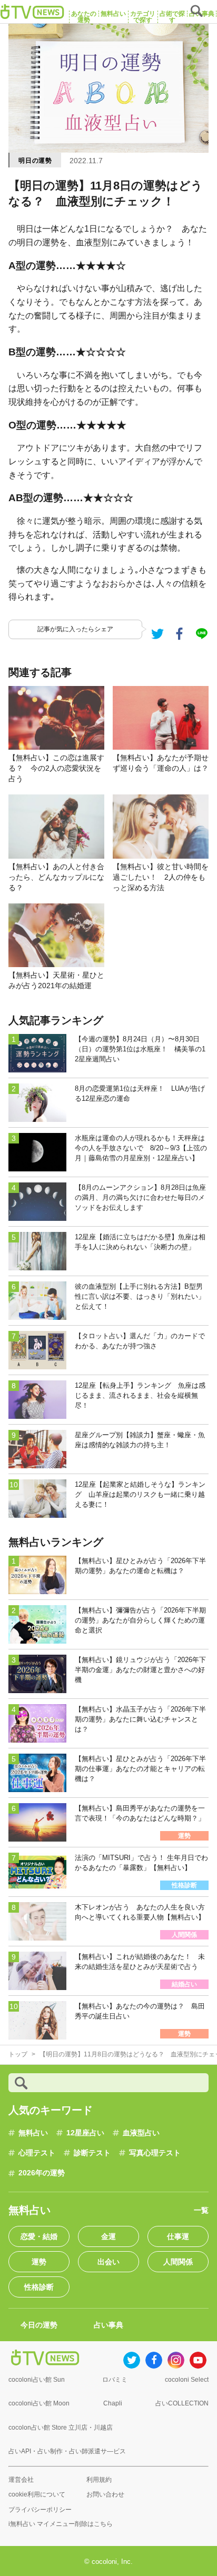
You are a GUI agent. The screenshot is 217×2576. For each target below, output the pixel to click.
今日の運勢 (39, 2325)
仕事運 (178, 2236)
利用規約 (99, 2480)
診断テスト (92, 2153)
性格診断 (39, 2287)
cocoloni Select (187, 2380)
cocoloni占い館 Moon (39, 2403)
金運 (108, 2236)
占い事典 (108, 2325)
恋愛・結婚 (39, 2236)
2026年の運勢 (42, 2173)
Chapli (113, 2403)
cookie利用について (37, 2494)
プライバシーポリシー (40, 2510)
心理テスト (37, 2153)
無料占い (33, 2133)
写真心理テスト (155, 2153)
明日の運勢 (35, 161)
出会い (108, 2262)
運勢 (39, 2262)
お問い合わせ (105, 2494)
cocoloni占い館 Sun (37, 2380)
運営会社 (21, 2480)
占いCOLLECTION (182, 2403)
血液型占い (141, 2133)
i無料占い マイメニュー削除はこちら (61, 2524)
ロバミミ (115, 2380)
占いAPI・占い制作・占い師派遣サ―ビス (67, 2451)
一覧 (201, 2210)
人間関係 (178, 2262)
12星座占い (85, 2133)
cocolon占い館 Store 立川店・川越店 (61, 2428)
